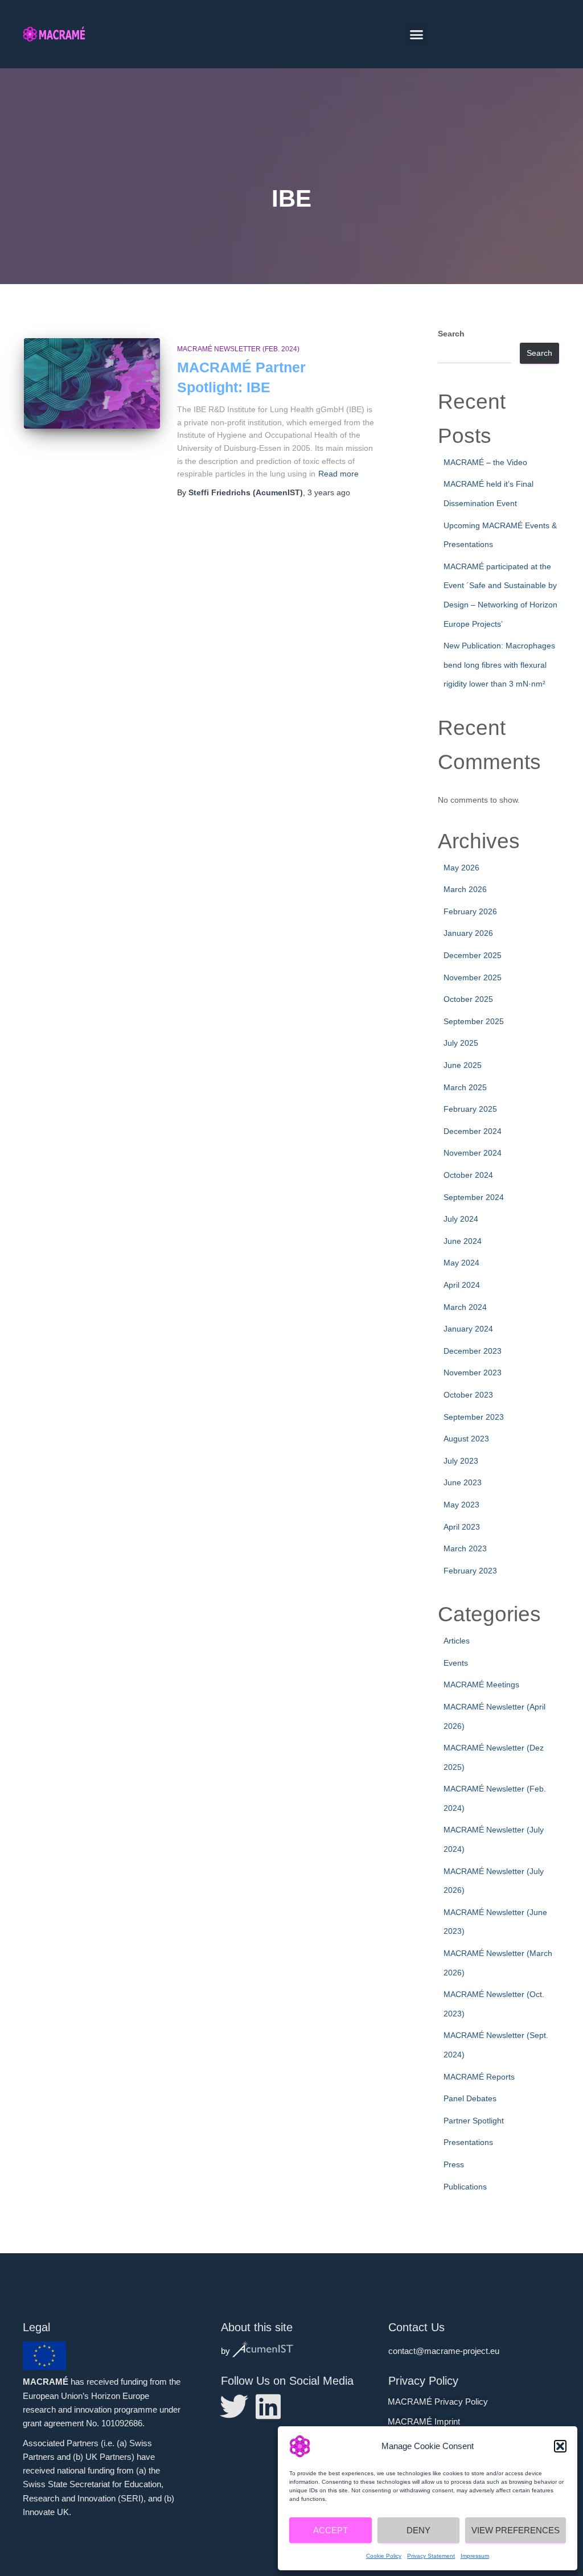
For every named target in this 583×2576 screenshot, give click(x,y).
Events (456, 1663)
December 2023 (473, 1351)
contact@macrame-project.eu (444, 2351)
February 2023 (470, 1571)
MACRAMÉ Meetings (481, 1685)
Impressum (475, 2556)
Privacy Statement (431, 2556)
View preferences (516, 2530)
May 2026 (461, 868)
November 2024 (473, 1153)
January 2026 (468, 933)
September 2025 (474, 1021)
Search (451, 334)
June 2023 (463, 1482)
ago (329, 492)
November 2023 (473, 1373)
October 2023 (468, 1395)
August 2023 (466, 1439)
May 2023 (461, 1505)
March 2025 (465, 1087)
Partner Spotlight (474, 2121)
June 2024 (463, 1241)
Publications (465, 2187)
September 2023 (474, 1417)
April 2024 (462, 1285)
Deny (418, 2530)
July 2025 (461, 1043)
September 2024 (474, 1197)
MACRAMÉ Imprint (424, 2421)
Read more (338, 474)
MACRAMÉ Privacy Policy (438, 2402)
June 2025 (463, 1065)
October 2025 (468, 999)
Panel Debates (470, 2098)
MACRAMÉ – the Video (485, 462)
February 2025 (470, 1109)
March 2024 (465, 1307)
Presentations (468, 2142)
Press (454, 2164)
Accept (330, 2530)
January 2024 (468, 1329)
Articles (457, 1641)
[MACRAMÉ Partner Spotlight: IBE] (92, 384)
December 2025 (473, 955)
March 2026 (465, 889)
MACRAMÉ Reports (479, 2077)
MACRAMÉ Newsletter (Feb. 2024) (238, 349)
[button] (560, 2446)
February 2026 (470, 911)
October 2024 (468, 1175)
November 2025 (473, 977)
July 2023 (461, 1461)
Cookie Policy (384, 2556)
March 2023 (465, 1548)
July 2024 (461, 1219)
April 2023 (462, 1527)
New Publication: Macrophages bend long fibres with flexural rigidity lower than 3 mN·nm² (499, 665)
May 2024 (461, 1263)
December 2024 (473, 1131)
